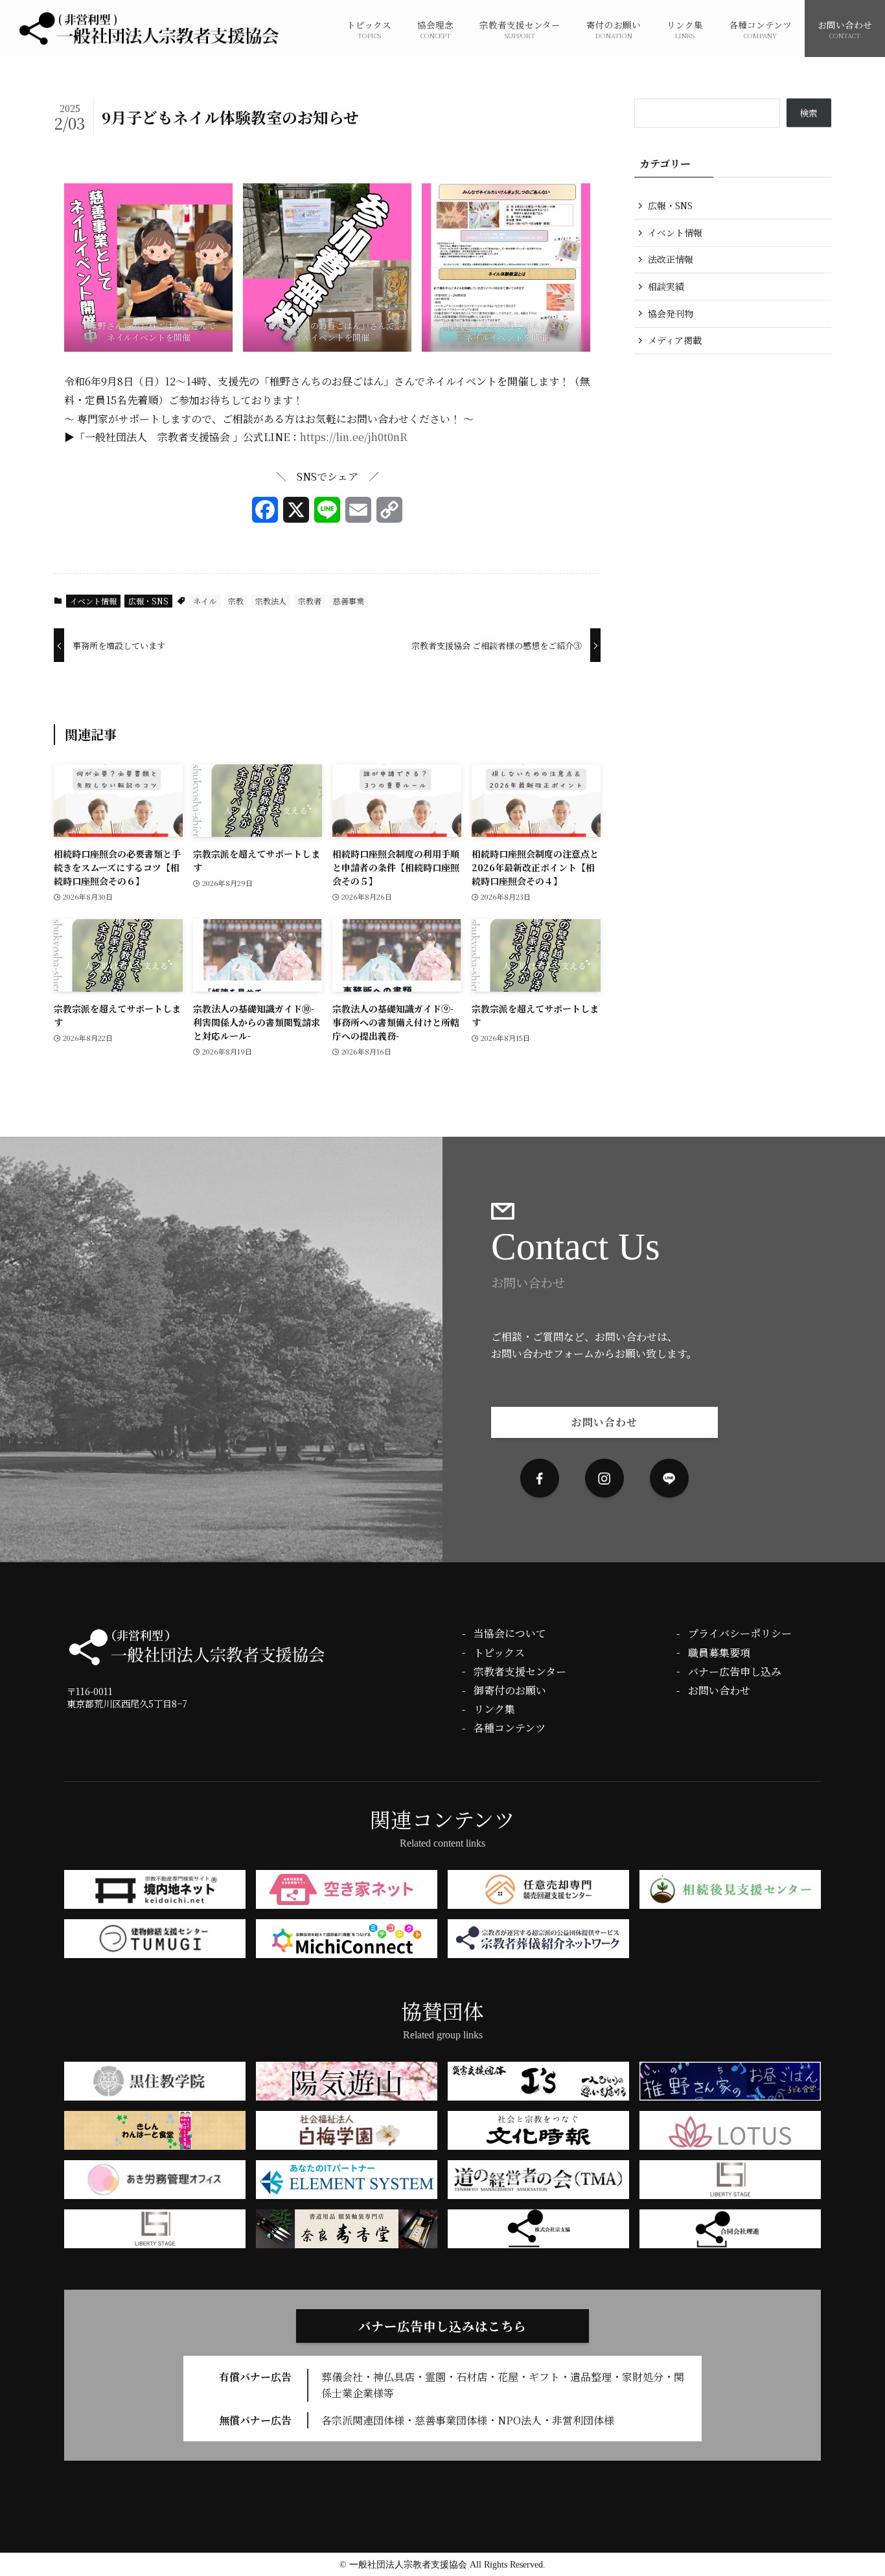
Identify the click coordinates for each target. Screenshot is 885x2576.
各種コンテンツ (510, 1728)
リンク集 (494, 1709)
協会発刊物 (671, 313)
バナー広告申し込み (735, 1671)
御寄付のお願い (510, 1690)
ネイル (205, 601)
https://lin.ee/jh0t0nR (354, 437)
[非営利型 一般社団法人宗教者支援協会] (149, 28)
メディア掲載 (675, 340)
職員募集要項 (719, 1653)
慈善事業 (349, 601)
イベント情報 (93, 601)
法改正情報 (671, 259)
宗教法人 (271, 601)
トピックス (499, 1653)
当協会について (510, 1633)
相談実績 (666, 286)
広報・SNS (148, 601)
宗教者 (310, 601)
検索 (809, 113)
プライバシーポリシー (740, 1633)
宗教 (236, 601)
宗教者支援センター (520, 1671)
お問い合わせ (719, 1690)
